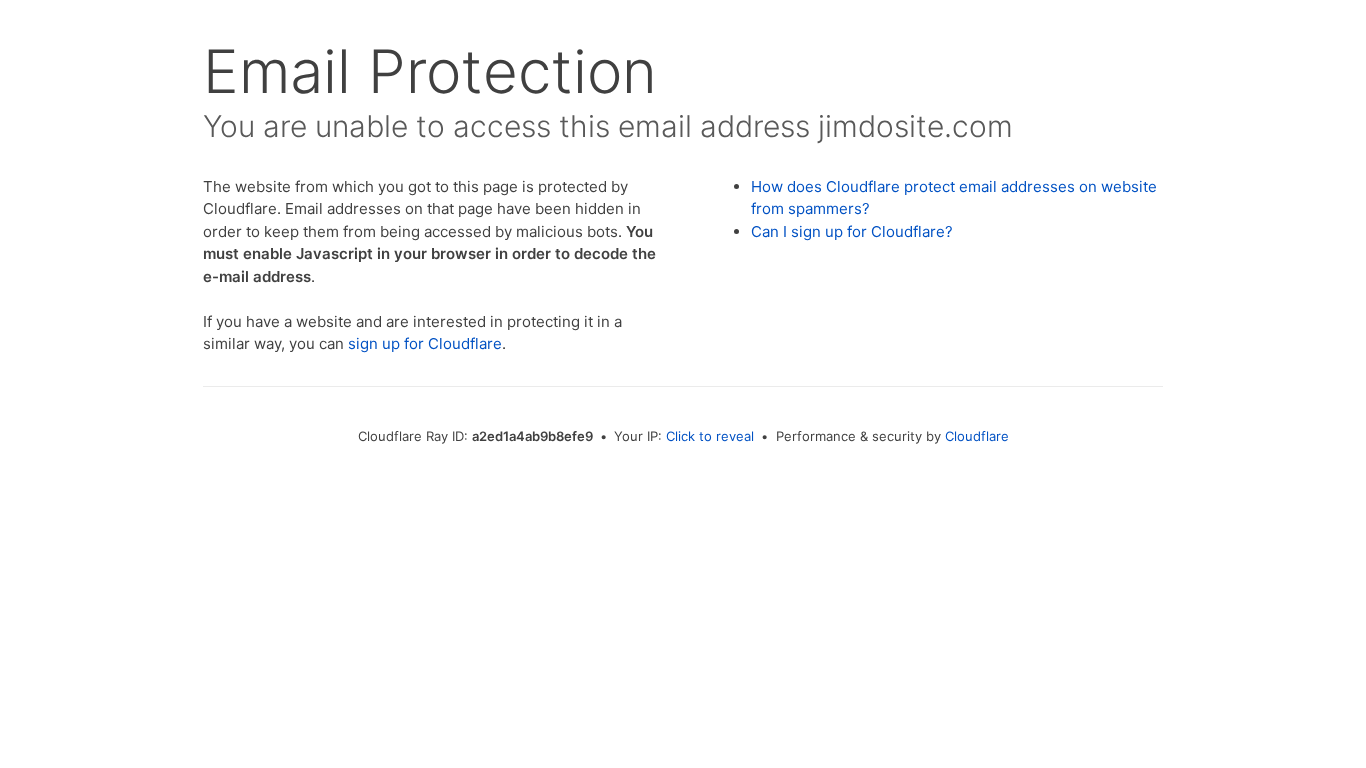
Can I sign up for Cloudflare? (852, 231)
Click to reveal (710, 436)
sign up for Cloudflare (425, 343)
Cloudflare (977, 436)
